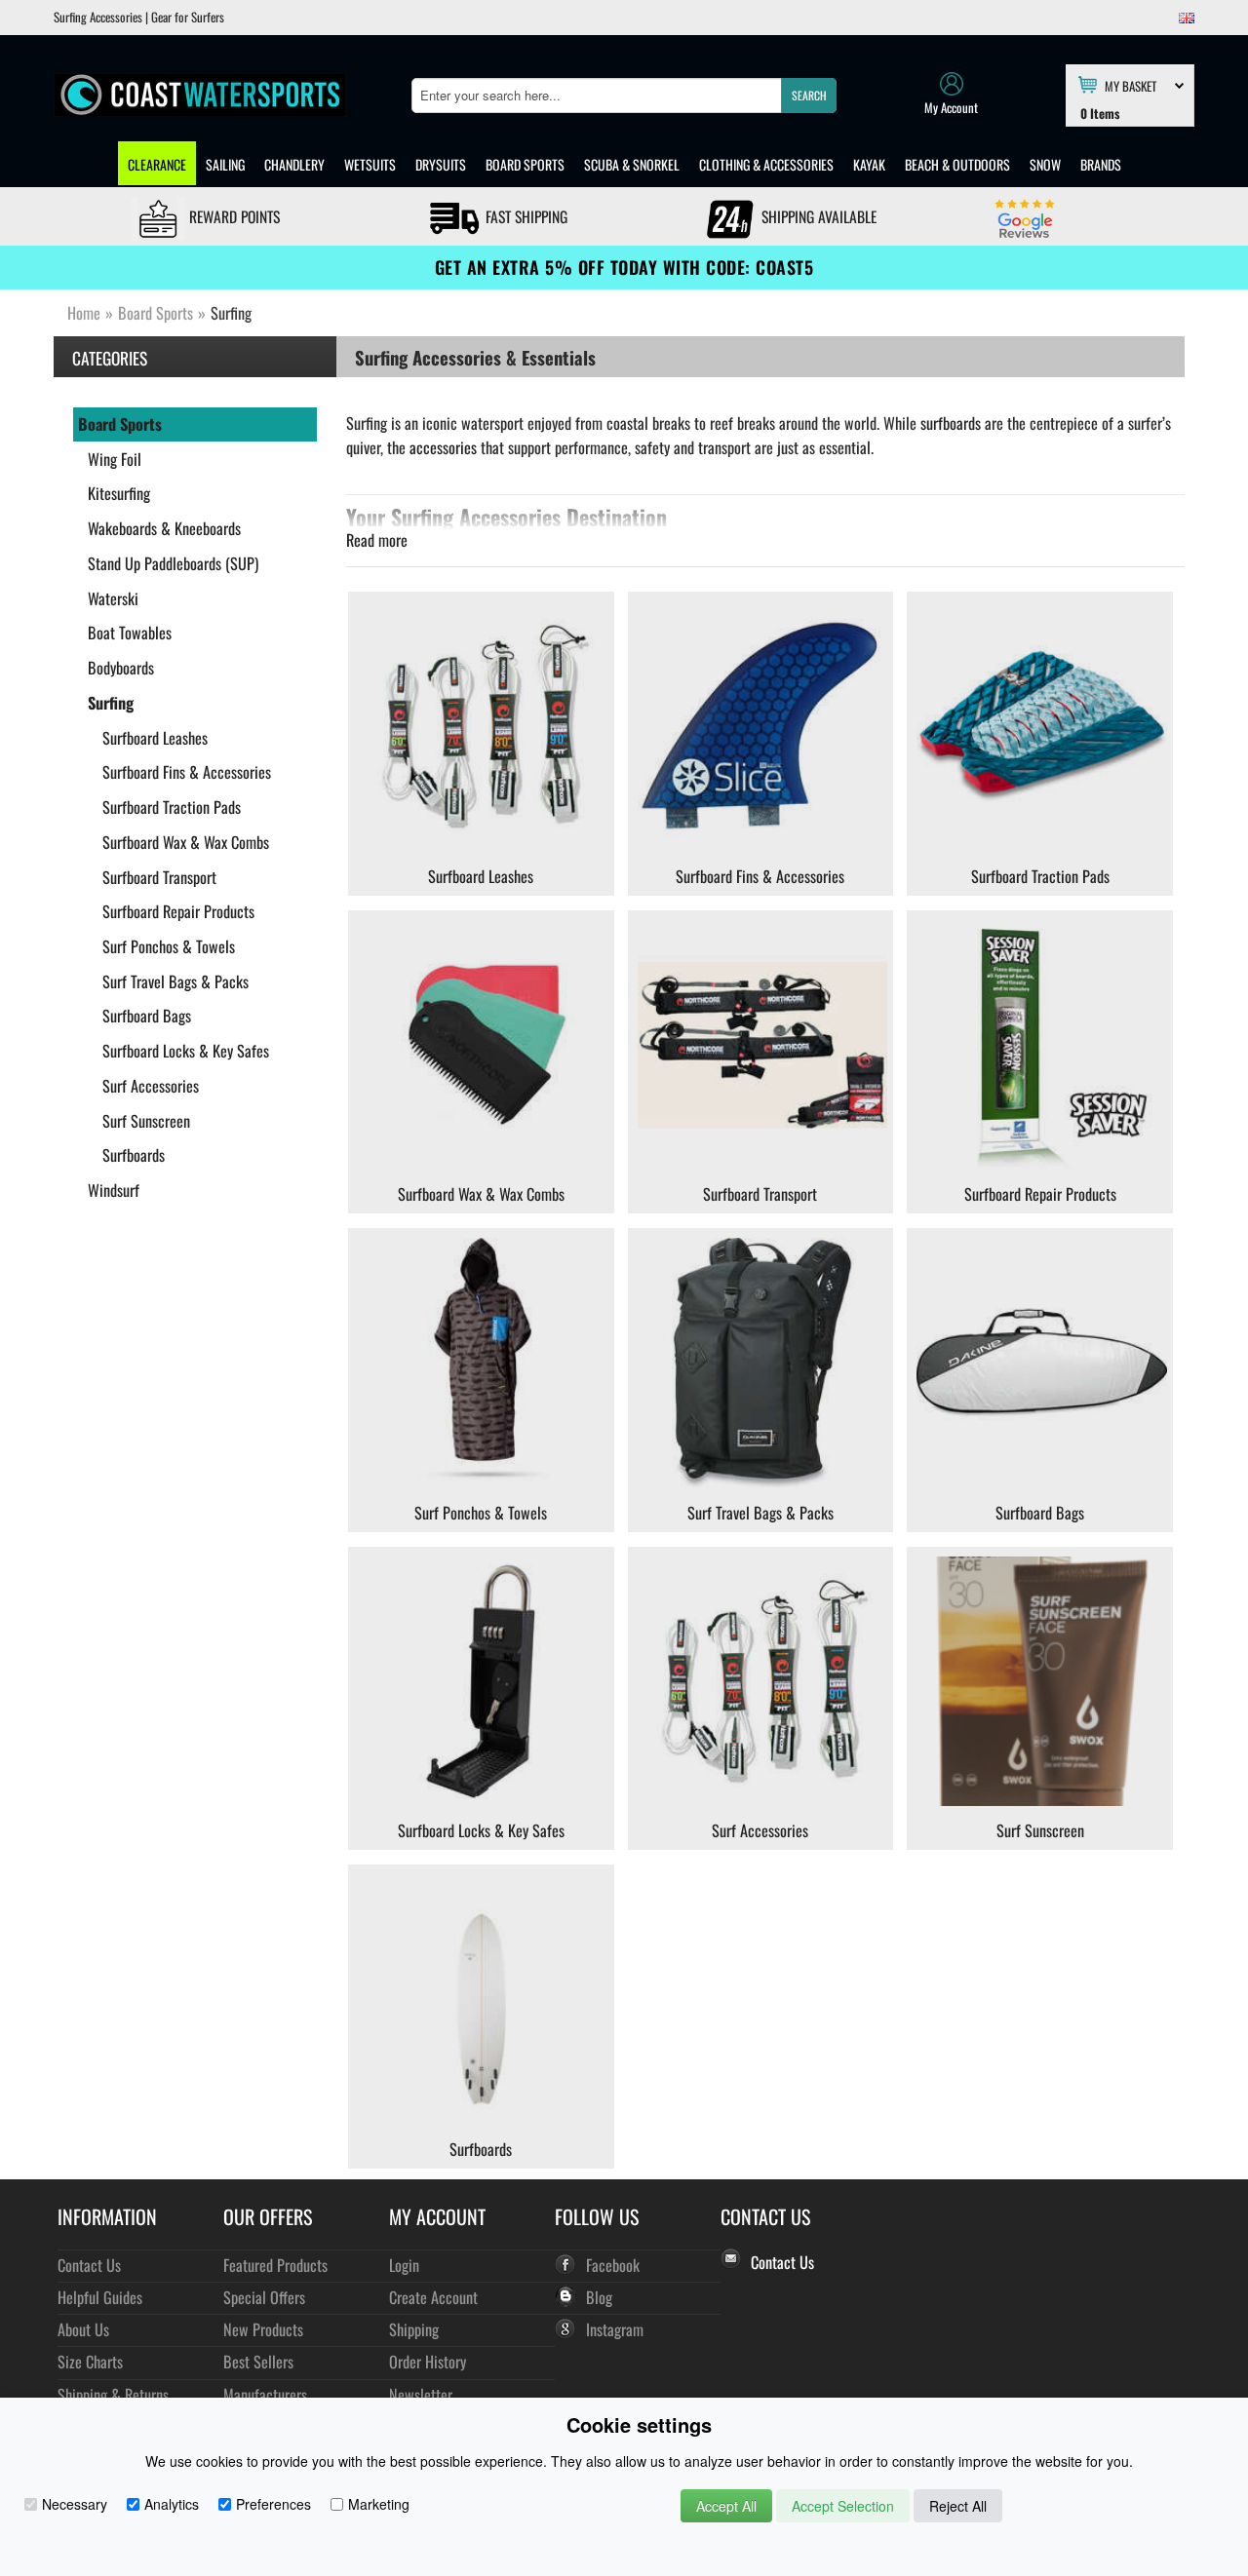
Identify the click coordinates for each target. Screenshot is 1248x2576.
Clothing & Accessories (766, 164)
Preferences (273, 2504)
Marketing (379, 2504)
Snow (1045, 164)
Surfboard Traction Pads (172, 807)
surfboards (951, 423)
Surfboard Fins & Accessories (187, 772)
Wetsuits (370, 164)
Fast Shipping (525, 216)
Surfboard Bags (147, 1016)
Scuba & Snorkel (632, 164)
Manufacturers (265, 2394)
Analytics (172, 2504)
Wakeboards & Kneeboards (164, 528)
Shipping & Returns (113, 2394)
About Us (83, 2329)
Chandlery (294, 164)
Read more (377, 540)
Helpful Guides (100, 2297)
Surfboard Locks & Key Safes (186, 1051)
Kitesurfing (119, 493)
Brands (1101, 164)
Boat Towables (130, 633)
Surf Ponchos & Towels (169, 946)
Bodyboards (121, 668)
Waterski (113, 598)
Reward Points (233, 216)
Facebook (613, 2265)
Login (404, 2265)
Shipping (414, 2329)
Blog (599, 2297)
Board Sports (525, 164)
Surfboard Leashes (155, 738)
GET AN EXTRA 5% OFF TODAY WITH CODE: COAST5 (624, 267)
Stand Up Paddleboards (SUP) (173, 563)
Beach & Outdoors (957, 164)
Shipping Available (817, 216)
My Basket (1131, 85)
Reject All (958, 2506)
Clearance (157, 164)
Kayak (869, 164)
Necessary (75, 2504)
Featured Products (275, 2265)
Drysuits (441, 164)
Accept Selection (843, 2506)
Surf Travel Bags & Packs (175, 981)
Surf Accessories (151, 1086)
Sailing (225, 164)
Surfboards (134, 1155)
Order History (428, 2361)
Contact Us (89, 2265)
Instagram (615, 2329)
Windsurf (114, 1190)
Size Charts (90, 2361)
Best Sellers (258, 2361)
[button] (809, 96)
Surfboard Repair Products (178, 911)
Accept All (726, 2506)
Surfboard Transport (159, 877)
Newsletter (421, 2394)
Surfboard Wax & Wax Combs (186, 842)
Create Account (433, 2297)
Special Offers (264, 2297)
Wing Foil (115, 459)
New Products (263, 2329)
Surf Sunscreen (146, 1121)
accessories (443, 447)
